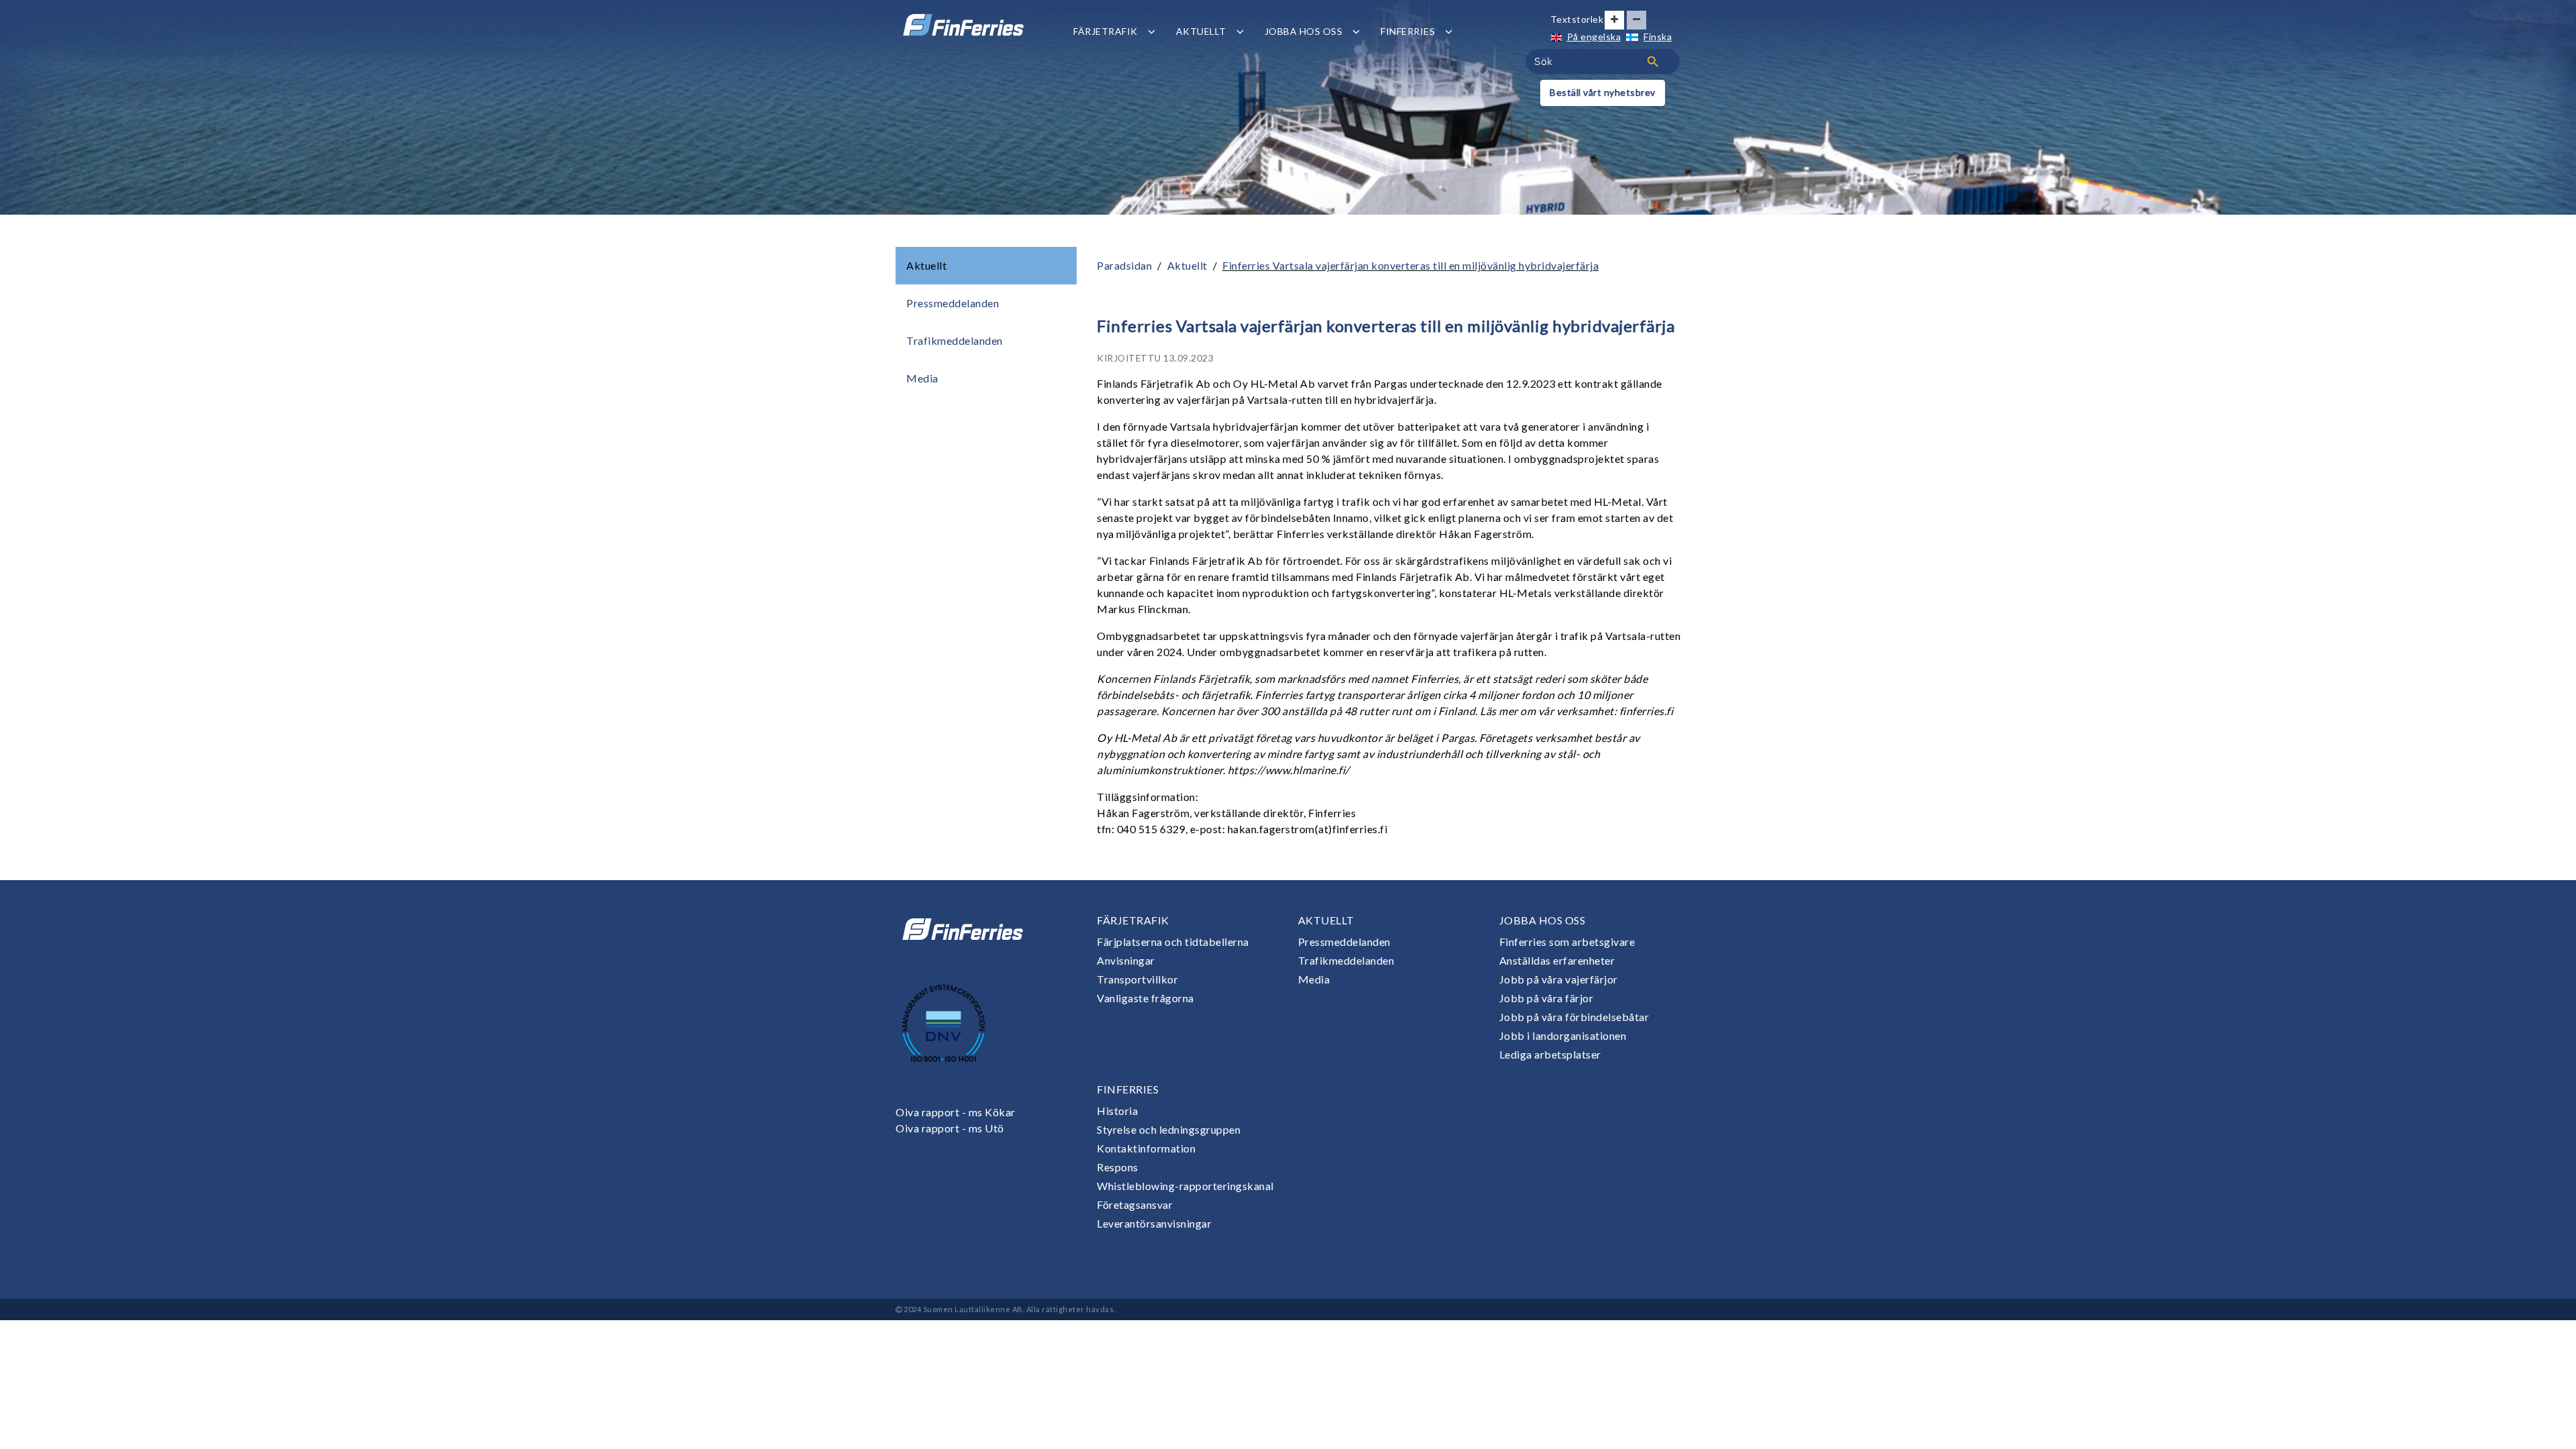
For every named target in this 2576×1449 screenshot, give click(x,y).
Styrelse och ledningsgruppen (1169, 1129)
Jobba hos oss (1304, 31)
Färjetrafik (1106, 31)
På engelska (1594, 37)
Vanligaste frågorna (1145, 998)
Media (922, 378)
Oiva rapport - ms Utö (950, 1128)
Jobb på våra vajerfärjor (1559, 979)
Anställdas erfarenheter (1557, 960)
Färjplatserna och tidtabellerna (1173, 942)
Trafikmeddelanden (955, 340)
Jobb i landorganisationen (1563, 1035)
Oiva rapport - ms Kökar (956, 1112)
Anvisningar (1126, 960)
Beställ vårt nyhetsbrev (1603, 92)
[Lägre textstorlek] (1636, 20)
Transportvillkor (1137, 979)
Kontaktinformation (1146, 1148)
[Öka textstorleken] (1614, 20)
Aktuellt (1201, 31)
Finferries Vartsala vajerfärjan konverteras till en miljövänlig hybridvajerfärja (1410, 265)
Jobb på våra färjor (1547, 998)
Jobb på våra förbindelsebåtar (1574, 1017)
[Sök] (1653, 62)
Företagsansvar (1135, 1204)
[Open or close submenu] (1151, 31)
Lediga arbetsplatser (1550, 1054)
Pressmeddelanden (953, 303)
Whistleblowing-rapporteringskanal (1185, 1186)
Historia (1117, 1111)
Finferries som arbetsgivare (1567, 942)
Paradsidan (1124, 265)
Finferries (1408, 31)
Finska (1658, 37)
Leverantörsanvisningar (1154, 1223)
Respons (1118, 1167)
